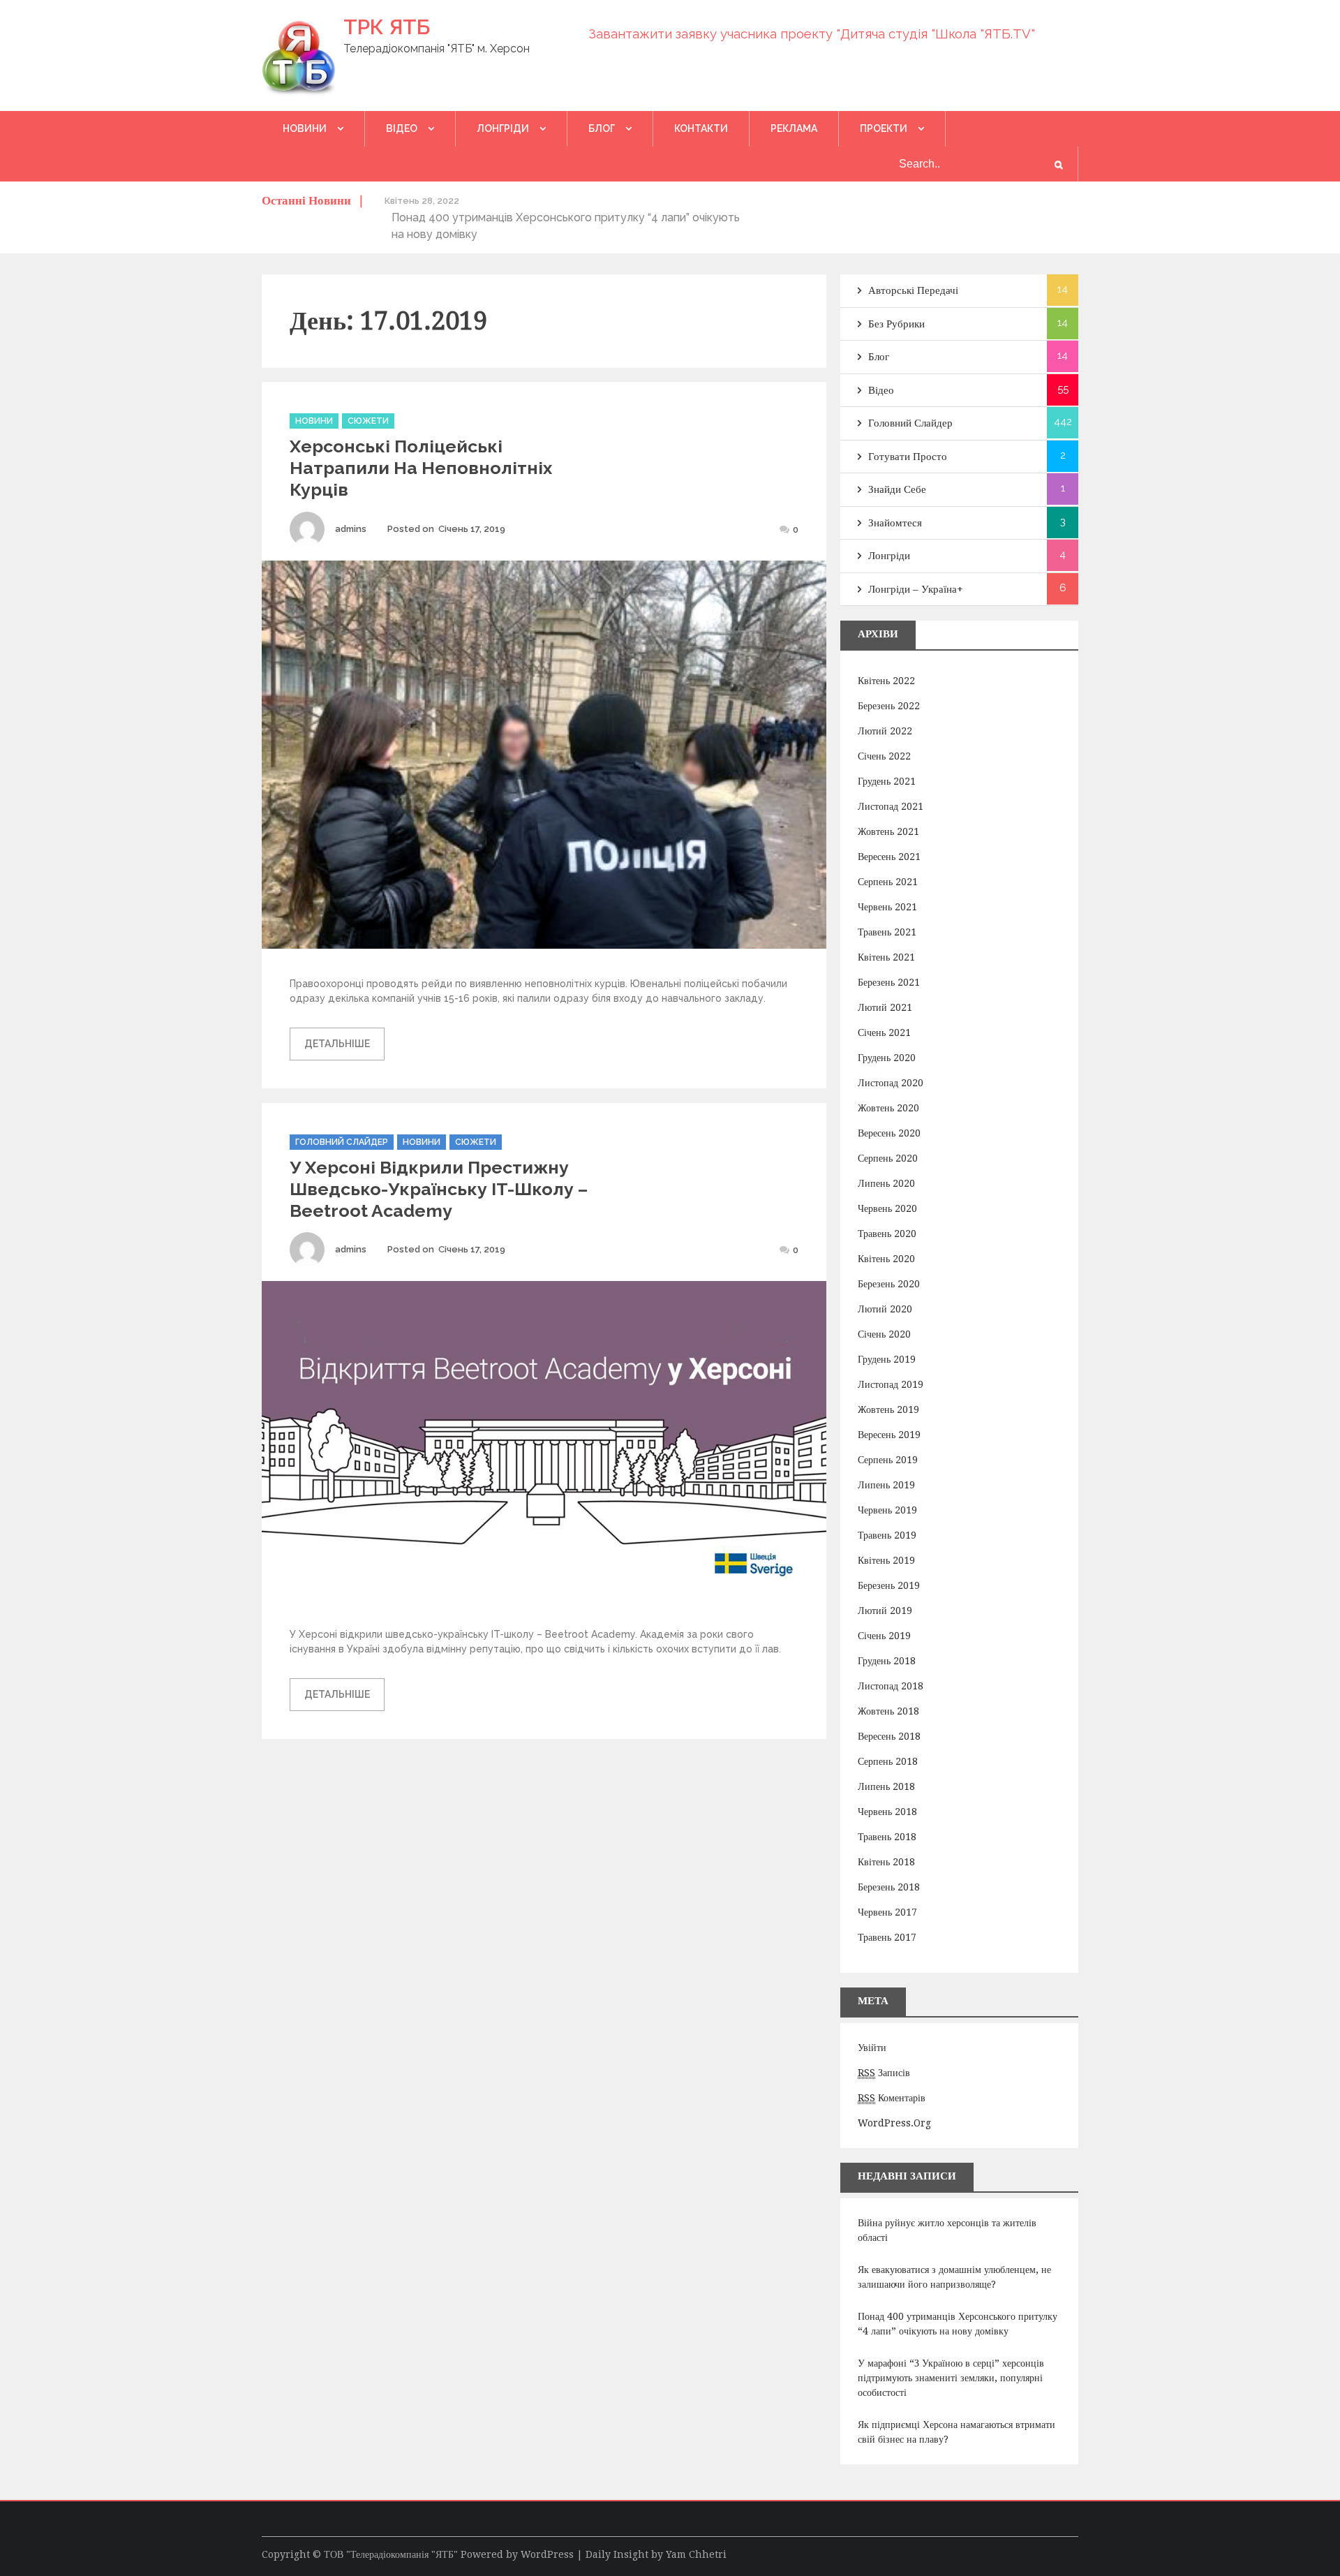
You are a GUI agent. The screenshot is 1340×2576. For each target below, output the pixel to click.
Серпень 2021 (888, 882)
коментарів (892, 2098)
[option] (568, 217)
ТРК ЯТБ (387, 27)
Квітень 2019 (886, 1560)
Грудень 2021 (887, 781)
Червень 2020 (887, 1208)
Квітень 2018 (886, 1862)
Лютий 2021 (885, 1007)
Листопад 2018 (891, 1686)
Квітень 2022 (886, 681)
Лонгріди (503, 128)
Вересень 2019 (889, 1435)
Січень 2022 (884, 756)
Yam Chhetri (696, 2554)
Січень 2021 (884, 1032)
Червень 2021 (887, 907)
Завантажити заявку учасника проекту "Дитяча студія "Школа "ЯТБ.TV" (812, 34)
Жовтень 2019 (888, 1409)
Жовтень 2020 (888, 1108)
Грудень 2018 (887, 1661)
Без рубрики (896, 324)
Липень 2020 (886, 1183)
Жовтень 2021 (888, 831)
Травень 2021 (887, 932)
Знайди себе (897, 489)
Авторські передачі (913, 290)
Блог (602, 128)
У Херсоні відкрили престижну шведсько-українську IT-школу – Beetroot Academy (439, 1189)
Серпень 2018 (888, 1761)
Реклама (794, 128)
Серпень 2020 (888, 1158)
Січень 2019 (884, 1636)
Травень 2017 (887, 1937)
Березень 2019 (889, 1585)
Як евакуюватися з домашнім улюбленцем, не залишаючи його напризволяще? (954, 2277)
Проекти (884, 128)
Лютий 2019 (885, 1611)
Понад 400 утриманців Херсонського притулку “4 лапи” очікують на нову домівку (958, 2324)
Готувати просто (908, 457)
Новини (305, 128)
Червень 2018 (887, 1812)
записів (884, 2073)
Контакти (701, 128)
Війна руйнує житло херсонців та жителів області (947, 2230)
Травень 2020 (887, 1234)
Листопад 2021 (891, 806)
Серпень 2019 (888, 1460)
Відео (402, 128)
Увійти (872, 2048)
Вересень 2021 (889, 857)
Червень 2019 (887, 1510)
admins (351, 529)
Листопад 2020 (891, 1083)
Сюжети (368, 421)
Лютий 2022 (885, 731)
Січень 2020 (884, 1334)
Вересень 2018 (889, 1736)
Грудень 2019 (887, 1359)
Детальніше (337, 1044)
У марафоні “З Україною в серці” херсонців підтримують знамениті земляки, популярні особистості (951, 2378)
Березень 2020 (889, 1284)
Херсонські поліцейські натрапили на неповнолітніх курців (421, 468)
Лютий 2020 (885, 1309)
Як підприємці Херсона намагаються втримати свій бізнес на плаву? (956, 2432)
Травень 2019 (887, 1535)
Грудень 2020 (887, 1058)
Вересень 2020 (889, 1133)
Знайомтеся (895, 523)
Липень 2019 (886, 1485)
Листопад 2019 (891, 1384)
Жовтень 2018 (888, 1711)
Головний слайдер (342, 1142)
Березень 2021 (889, 982)
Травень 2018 (887, 1837)
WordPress (547, 2554)
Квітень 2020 (886, 1259)
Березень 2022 (889, 706)
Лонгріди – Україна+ (916, 589)
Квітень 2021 (886, 957)
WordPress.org (894, 2123)
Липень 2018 (886, 1786)
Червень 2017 (887, 1912)
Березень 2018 (889, 1887)
